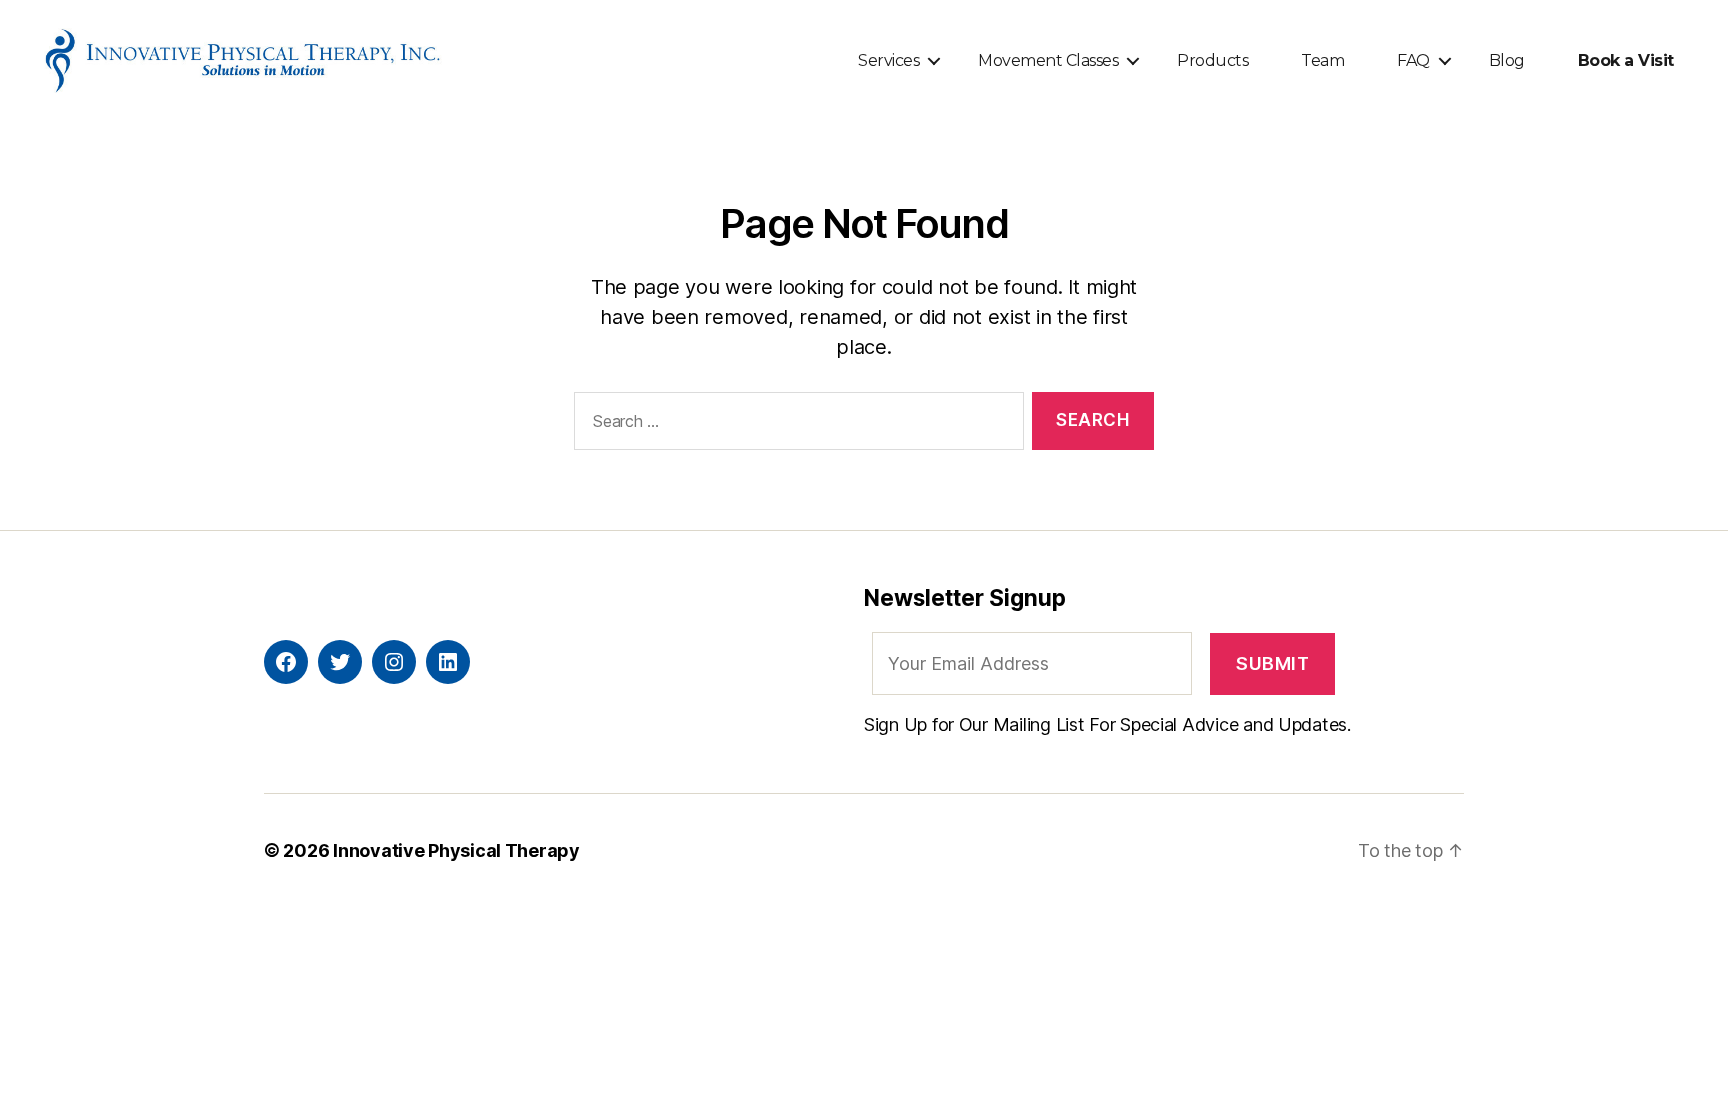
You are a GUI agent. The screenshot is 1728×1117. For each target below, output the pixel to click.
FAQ (1413, 60)
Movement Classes (1048, 60)
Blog (1507, 60)
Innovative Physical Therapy (456, 850)
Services (888, 60)
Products (1212, 60)
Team (1322, 60)
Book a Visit (1626, 60)
